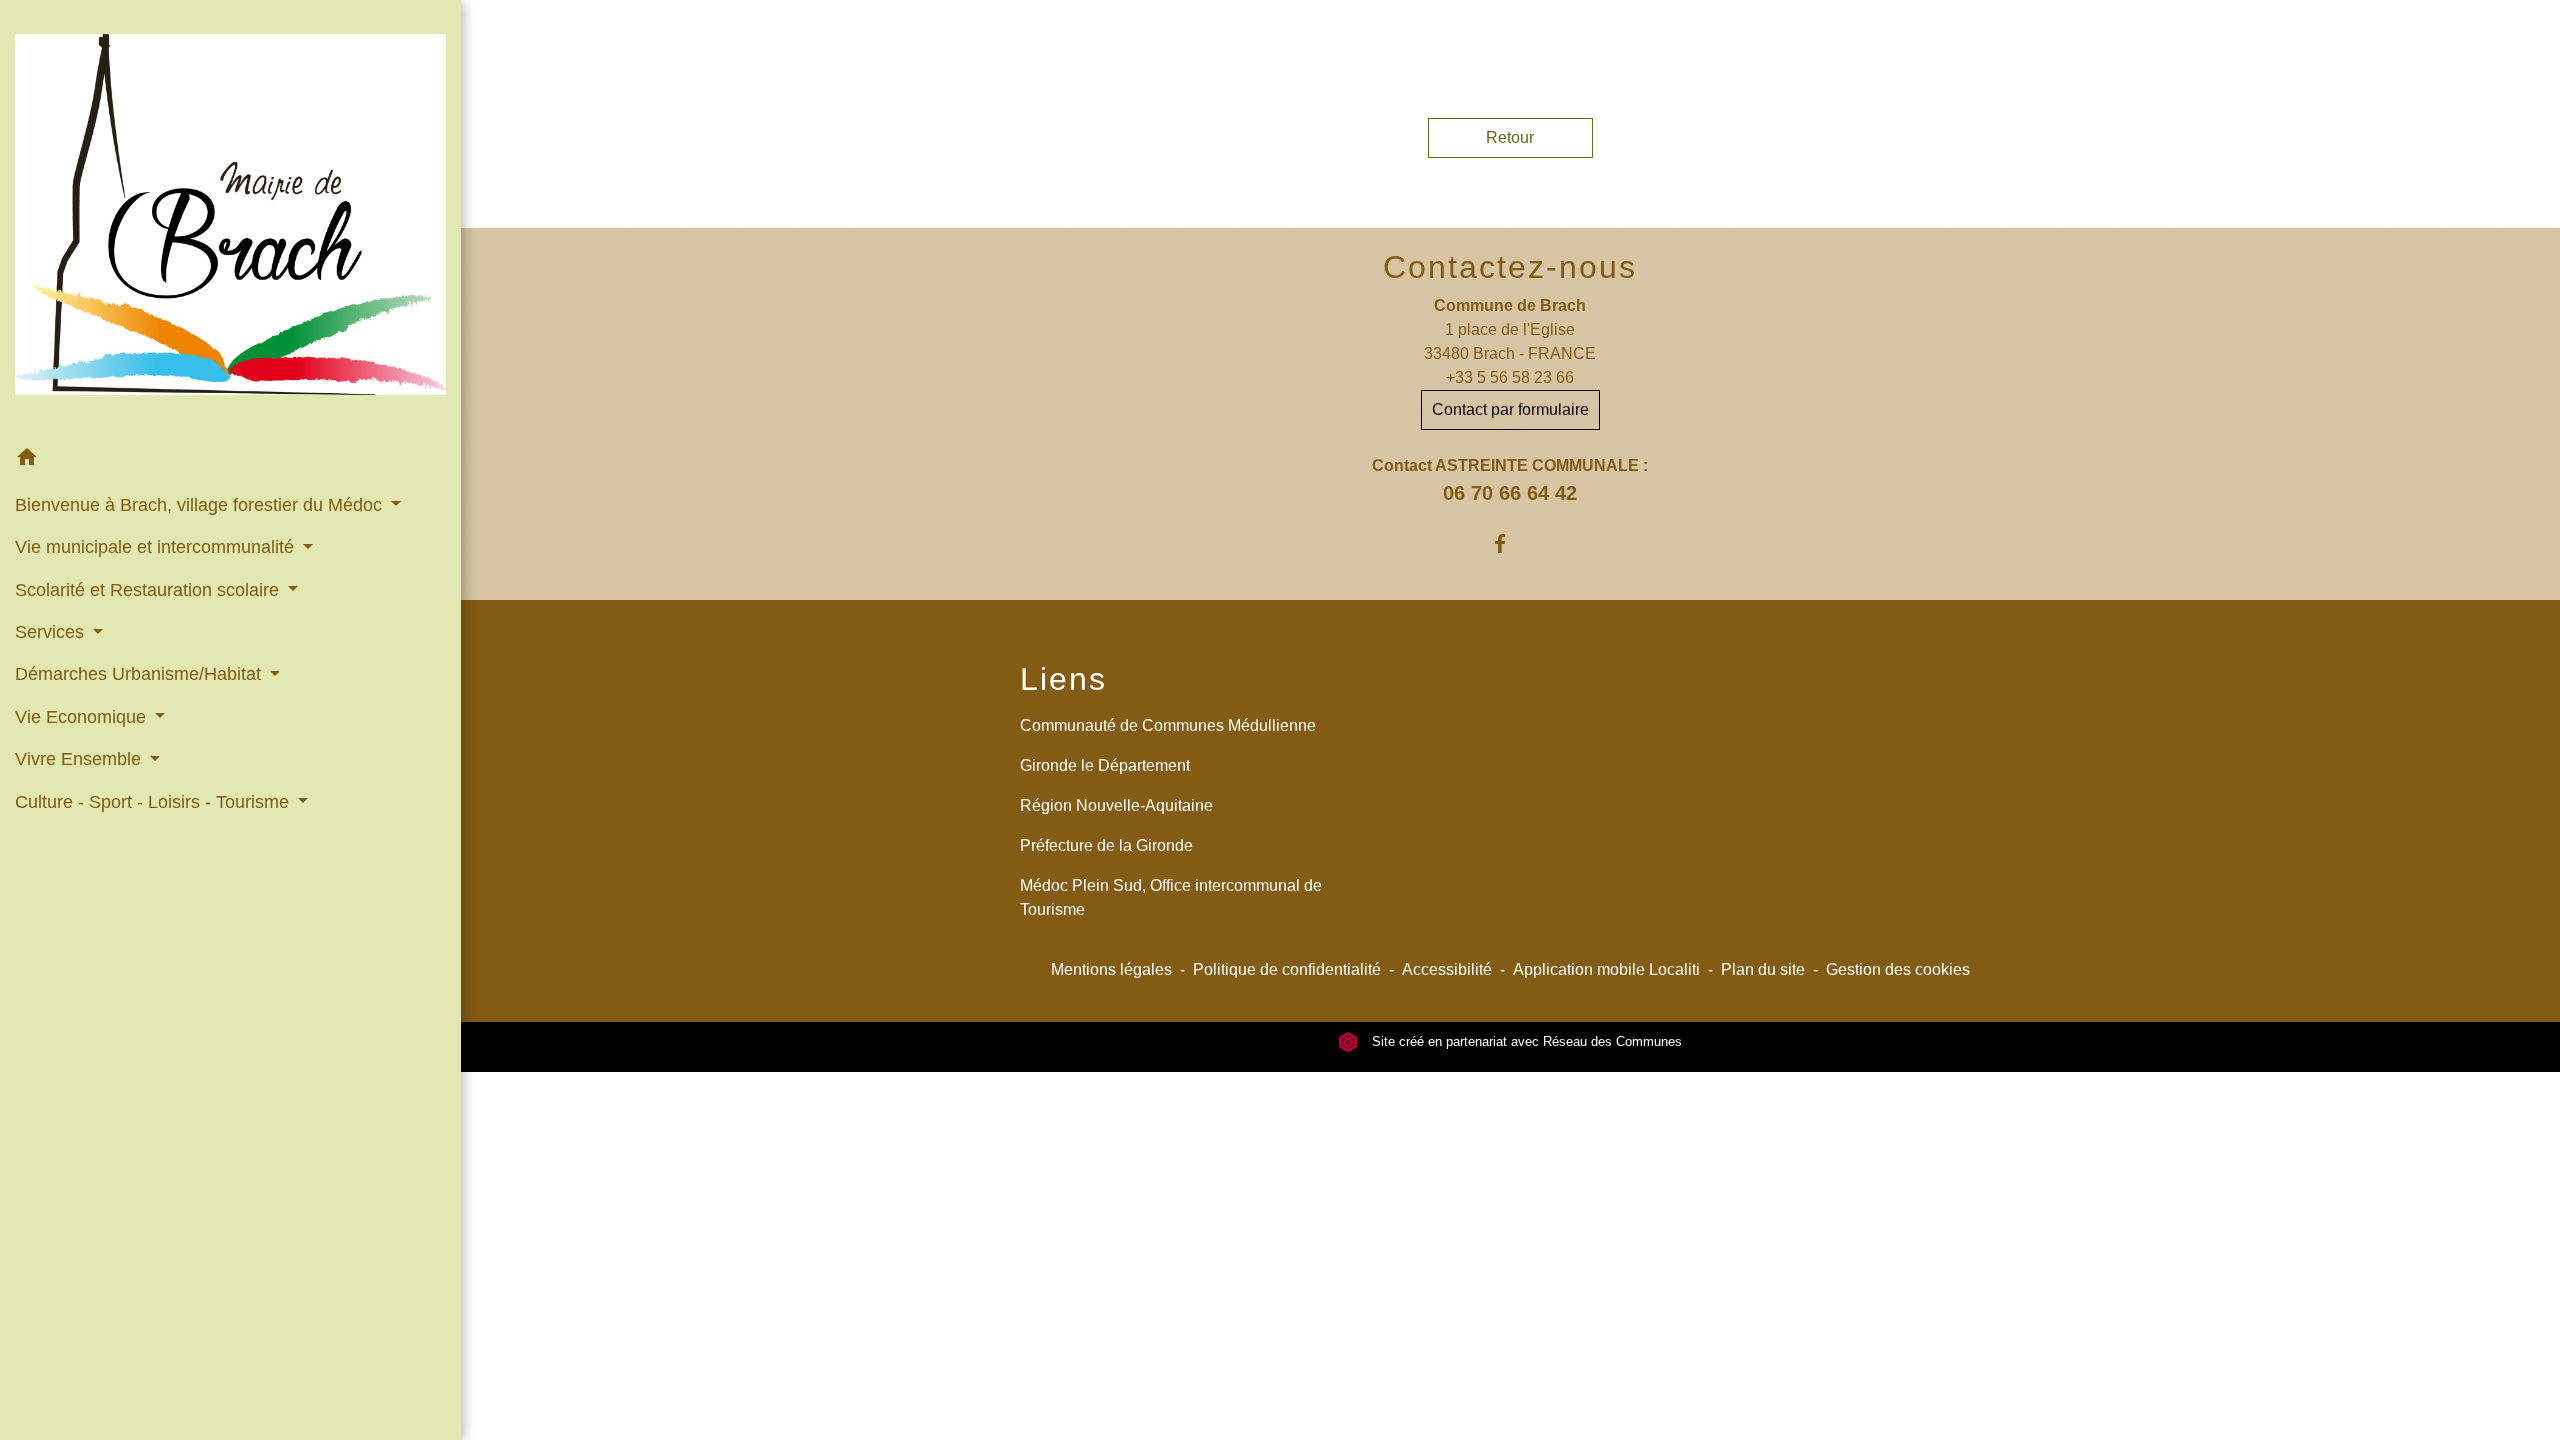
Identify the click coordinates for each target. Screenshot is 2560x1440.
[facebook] (1510, 543)
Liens (1063, 679)
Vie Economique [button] (83, 717)
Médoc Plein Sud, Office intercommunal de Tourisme (1171, 897)
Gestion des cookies (1898, 969)
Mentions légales (1111, 969)
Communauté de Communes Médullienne (1168, 725)
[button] (230, 460)
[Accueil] (230, 218)
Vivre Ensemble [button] (80, 759)
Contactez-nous (1510, 267)
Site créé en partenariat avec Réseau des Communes (1525, 1041)
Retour (1510, 137)
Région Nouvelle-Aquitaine (1116, 805)
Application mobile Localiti (1606, 969)
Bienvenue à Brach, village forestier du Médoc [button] (201, 505)
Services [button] (52, 632)
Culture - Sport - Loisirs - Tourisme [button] (154, 802)
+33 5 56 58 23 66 (1510, 377)
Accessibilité (1447, 969)
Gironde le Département (1105, 765)
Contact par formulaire (1510, 409)
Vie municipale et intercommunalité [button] (157, 547)
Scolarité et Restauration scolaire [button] (149, 590)
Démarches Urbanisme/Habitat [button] (140, 674)
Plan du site (1763, 969)
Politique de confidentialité (1287, 969)
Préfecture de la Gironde (1106, 845)
